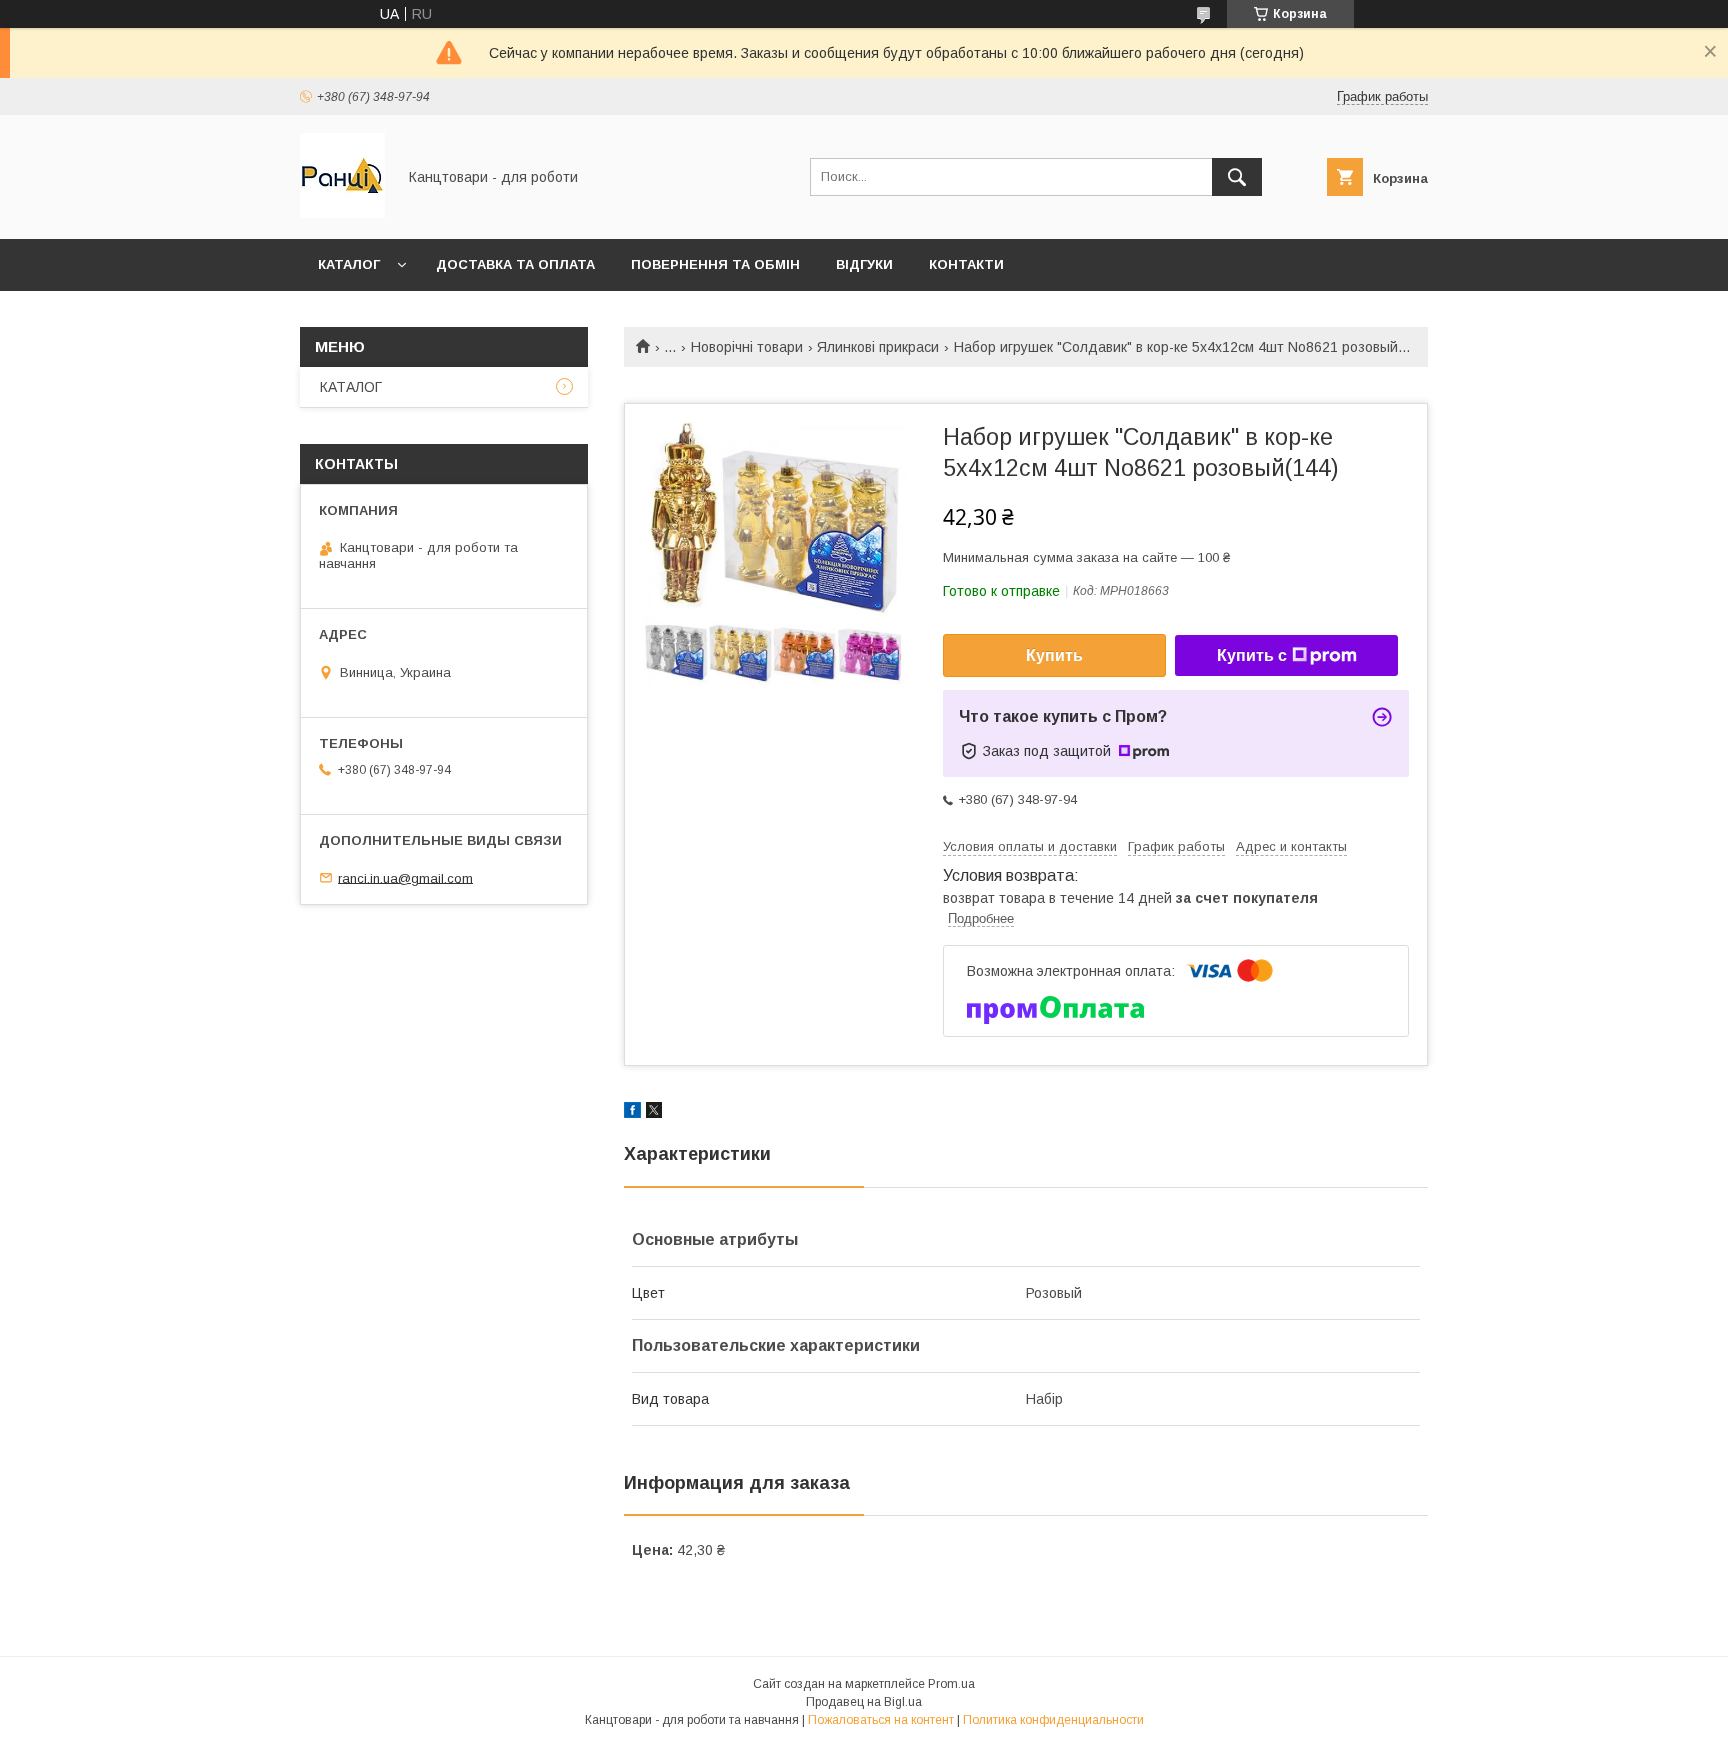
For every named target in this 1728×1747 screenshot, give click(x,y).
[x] (654, 1113)
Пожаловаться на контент (881, 1720)
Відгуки (864, 264)
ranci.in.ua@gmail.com (405, 877)
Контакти (966, 264)
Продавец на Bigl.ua (864, 1702)
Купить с (1252, 655)
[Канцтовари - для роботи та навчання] (342, 213)
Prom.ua (951, 1684)
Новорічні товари (747, 347)
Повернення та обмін (715, 264)
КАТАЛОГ (349, 264)
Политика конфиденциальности (1053, 1720)
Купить (1054, 655)
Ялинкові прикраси (878, 347)
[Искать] (1237, 177)
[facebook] (632, 1113)
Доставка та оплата (515, 264)
